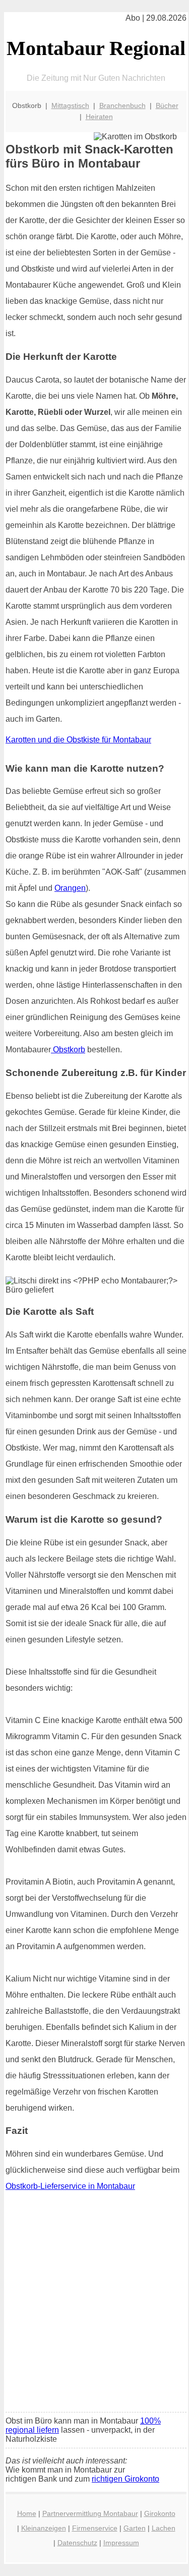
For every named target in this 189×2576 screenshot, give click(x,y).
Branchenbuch (122, 105)
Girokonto (160, 2513)
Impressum (121, 2543)
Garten (135, 2528)
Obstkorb (68, 1050)
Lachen (164, 2528)
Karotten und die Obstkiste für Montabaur (78, 740)
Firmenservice (95, 2528)
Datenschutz (77, 2543)
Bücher (167, 105)
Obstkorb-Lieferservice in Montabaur (70, 2186)
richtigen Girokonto (125, 2479)
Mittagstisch (70, 105)
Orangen (70, 888)
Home (27, 2513)
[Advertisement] (94, 2305)
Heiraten (99, 117)
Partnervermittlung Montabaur (90, 2513)
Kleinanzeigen (44, 2528)
